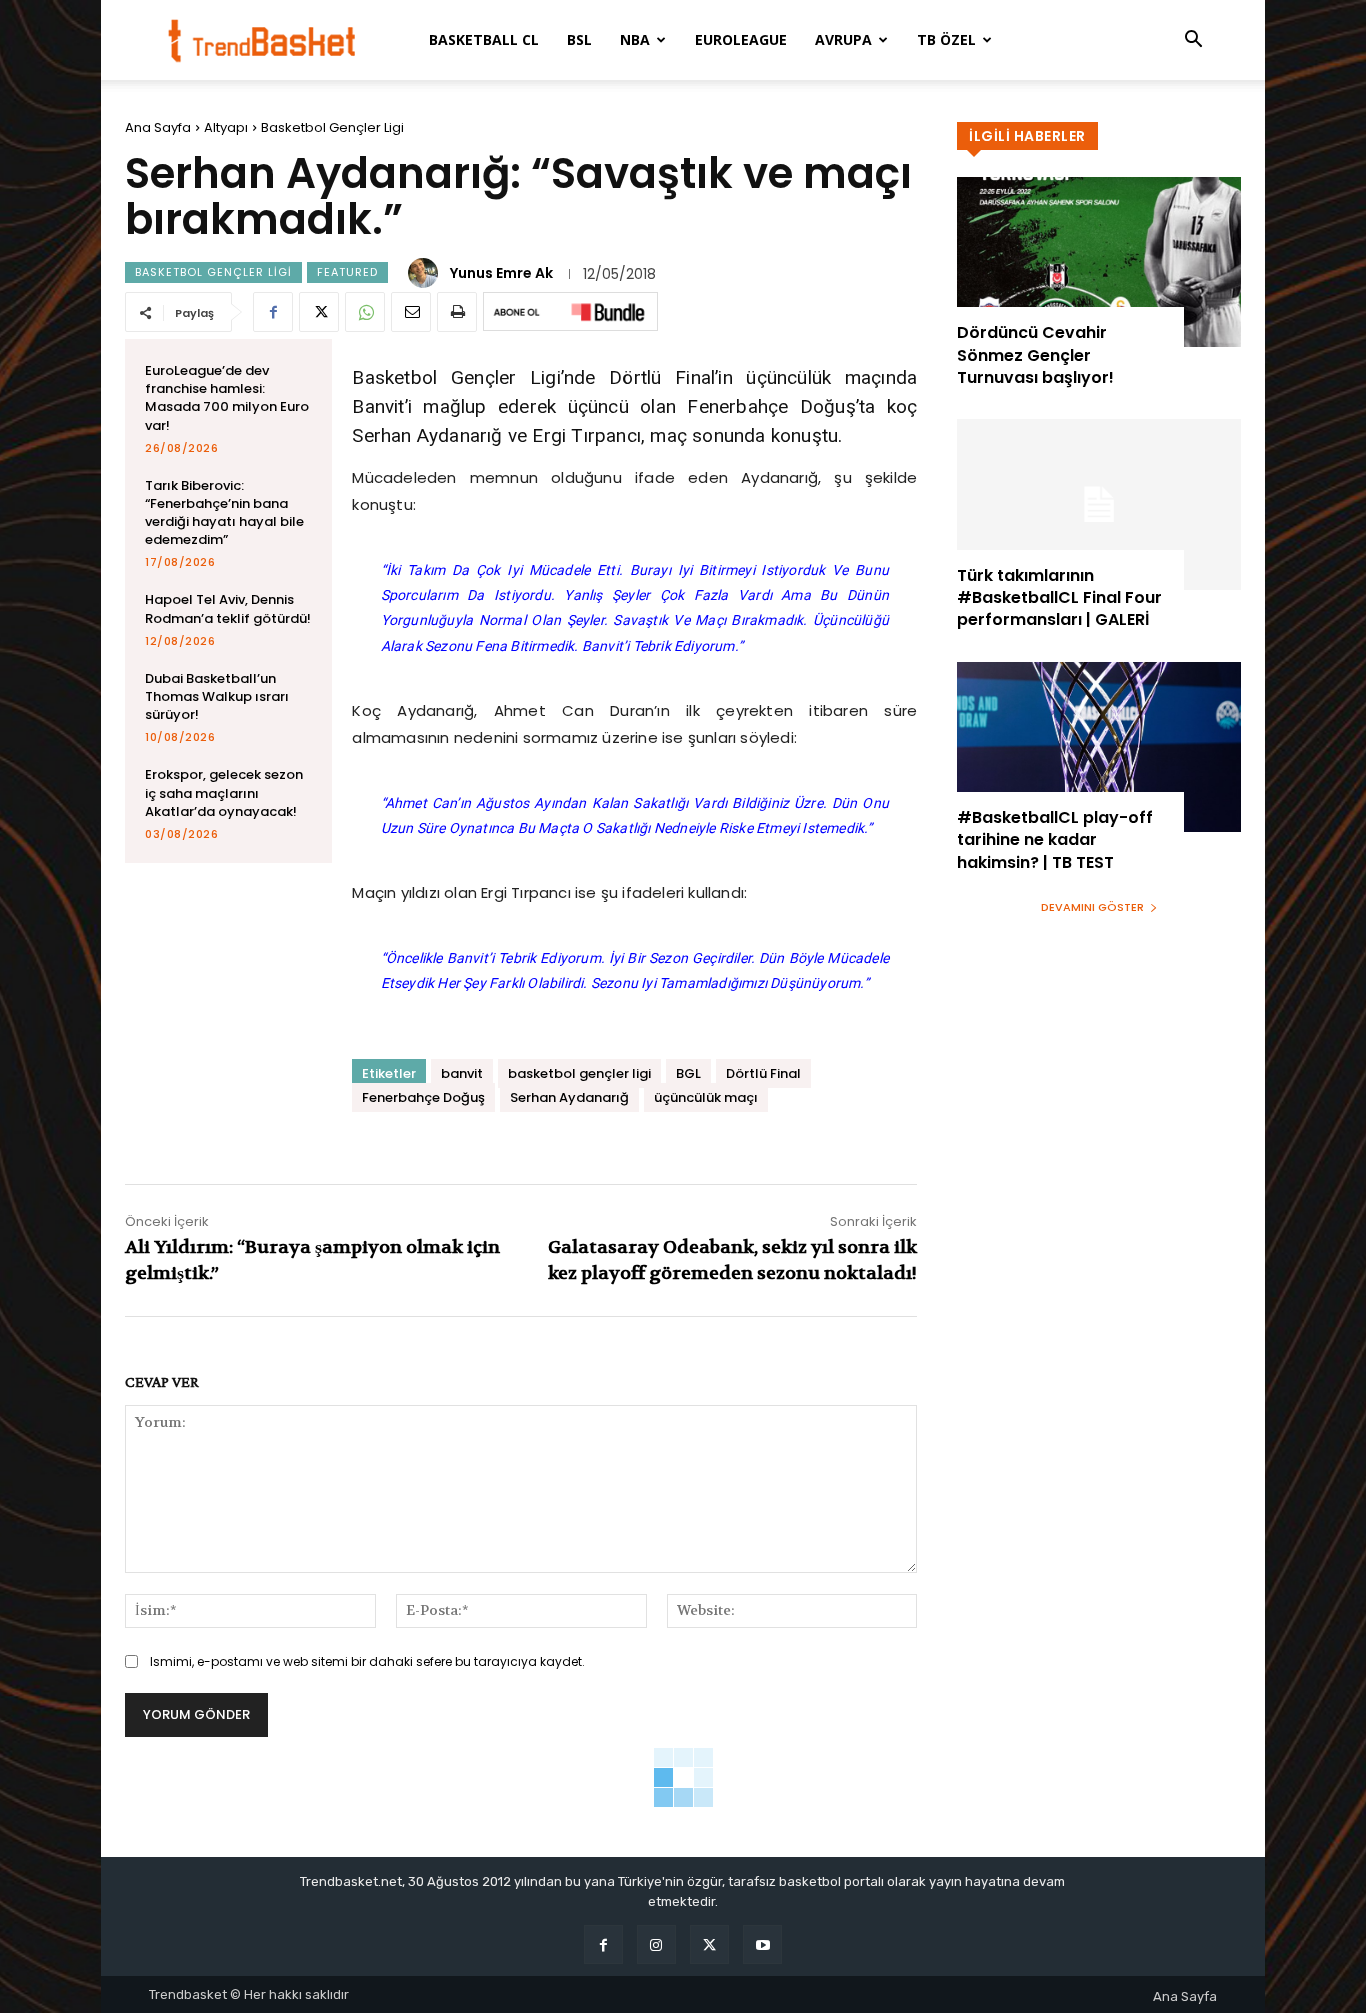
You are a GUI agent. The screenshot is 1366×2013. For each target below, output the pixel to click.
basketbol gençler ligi (579, 1073)
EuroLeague (741, 39)
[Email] (411, 312)
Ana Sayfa (158, 127)
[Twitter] (319, 312)
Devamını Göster (1092, 907)
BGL (688, 1073)
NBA (635, 39)
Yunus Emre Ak (501, 273)
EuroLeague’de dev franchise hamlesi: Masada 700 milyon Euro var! (227, 398)
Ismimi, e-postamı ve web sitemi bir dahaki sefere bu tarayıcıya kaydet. (367, 1661)
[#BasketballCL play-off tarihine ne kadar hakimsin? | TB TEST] (1099, 747)
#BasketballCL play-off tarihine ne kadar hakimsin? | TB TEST (1055, 840)
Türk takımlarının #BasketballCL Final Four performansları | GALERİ (1059, 598)
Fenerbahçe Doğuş (423, 1097)
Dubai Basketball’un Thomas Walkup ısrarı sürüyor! (217, 696)
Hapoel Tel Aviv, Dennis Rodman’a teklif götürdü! (228, 608)
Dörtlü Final (763, 1073)
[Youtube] (762, 1944)
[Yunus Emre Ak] (426, 273)
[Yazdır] (457, 312)
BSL (579, 39)
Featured (347, 272)
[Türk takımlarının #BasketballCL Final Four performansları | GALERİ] (1099, 504)
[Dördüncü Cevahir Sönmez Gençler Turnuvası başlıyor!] (1099, 262)
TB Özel (946, 39)
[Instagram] (656, 1944)
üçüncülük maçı (706, 1097)
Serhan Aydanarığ (569, 1097)
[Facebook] (273, 312)
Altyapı (226, 127)
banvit (462, 1073)
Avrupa (843, 39)
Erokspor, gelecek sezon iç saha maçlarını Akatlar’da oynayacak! (224, 792)
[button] (1193, 41)
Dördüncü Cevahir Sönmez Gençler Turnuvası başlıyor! (1035, 355)
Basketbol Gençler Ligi (332, 127)
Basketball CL (484, 39)
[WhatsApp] (365, 312)
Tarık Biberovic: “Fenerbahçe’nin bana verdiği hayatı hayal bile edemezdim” (224, 513)
